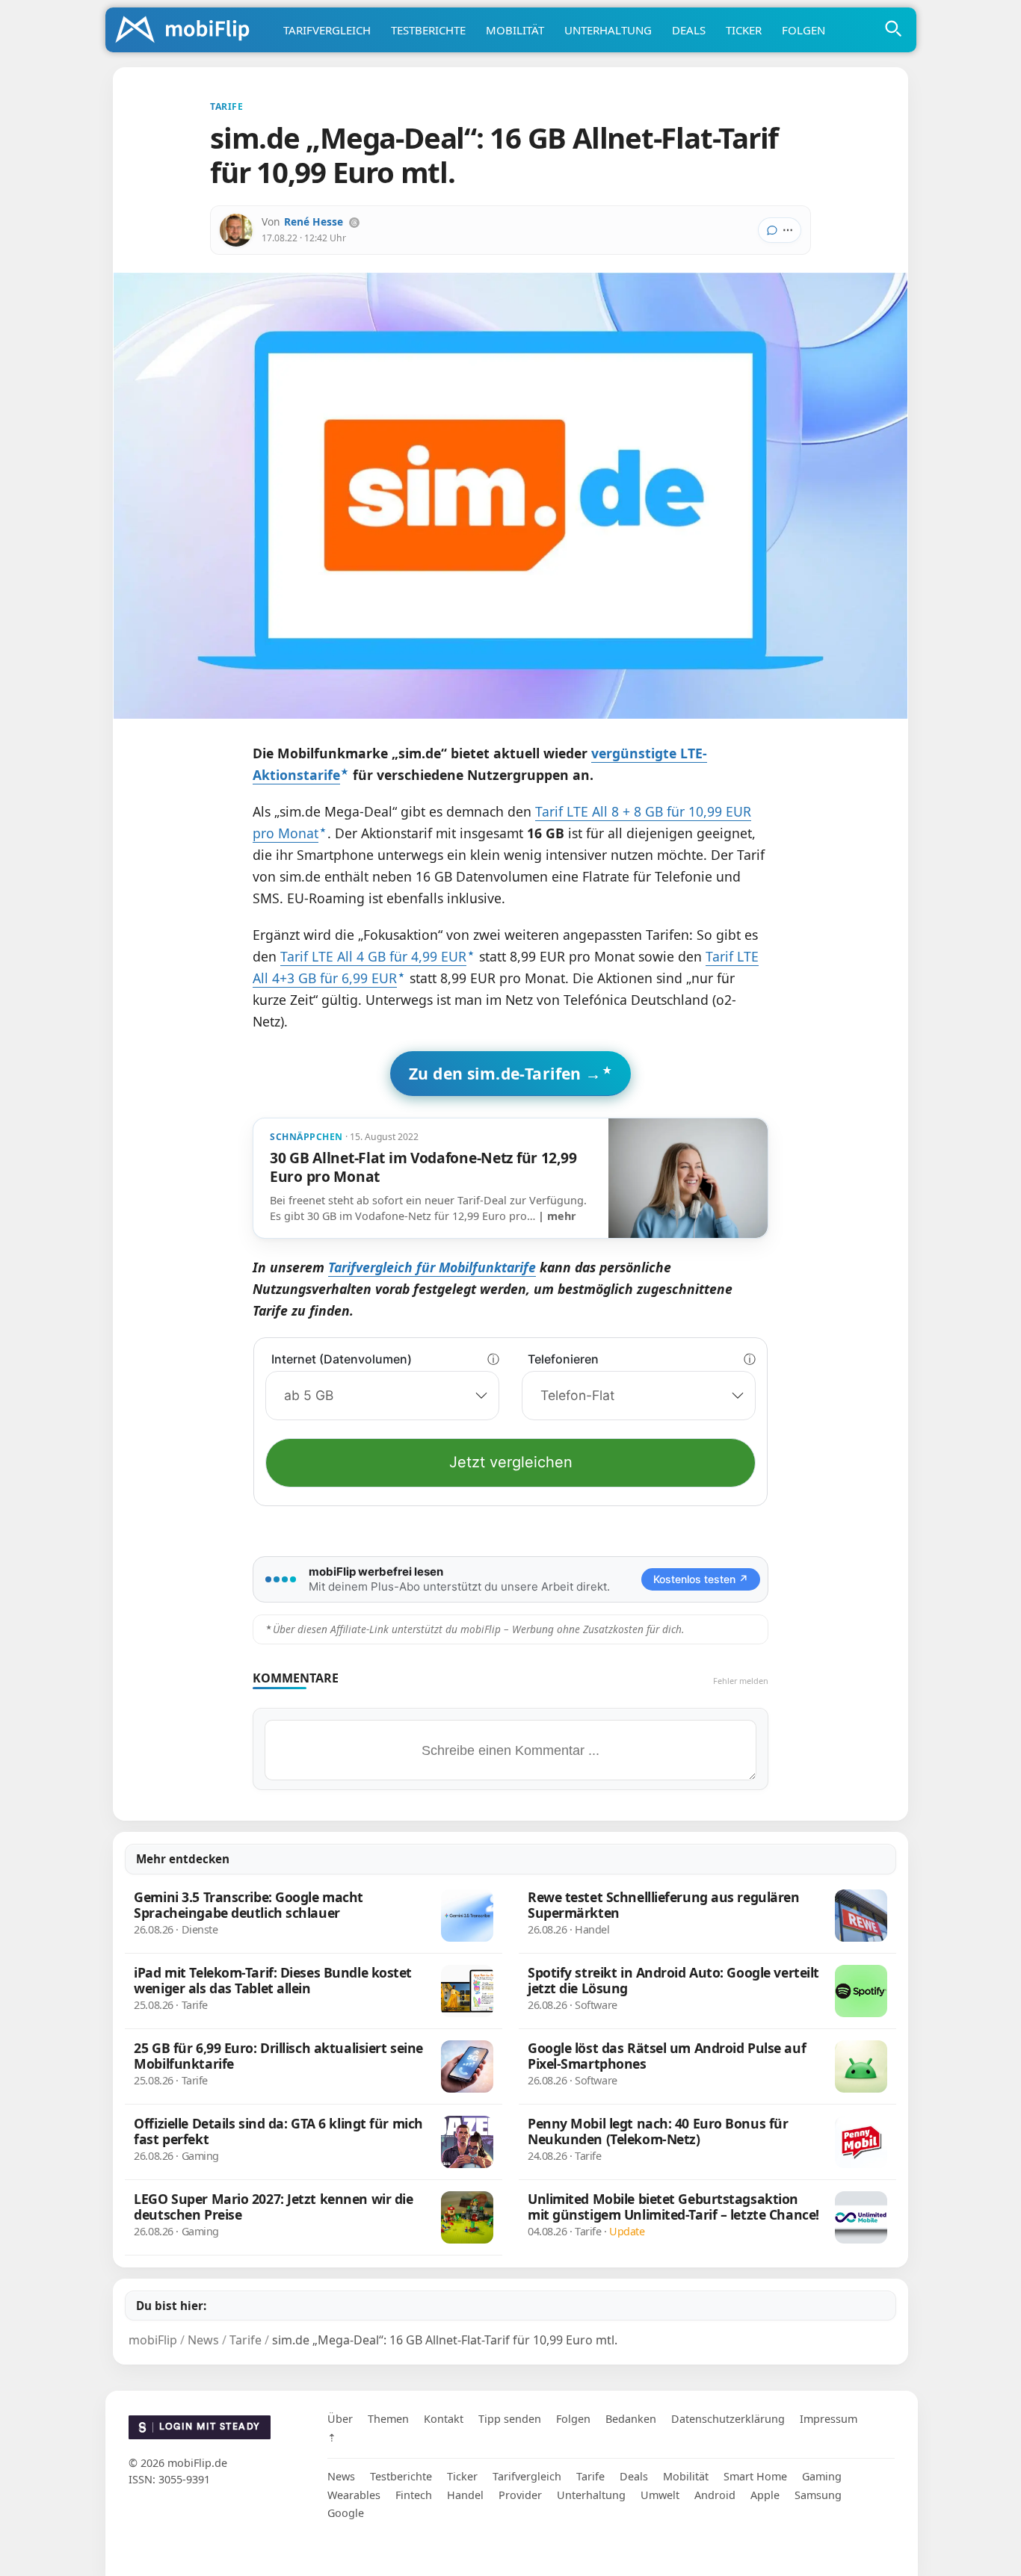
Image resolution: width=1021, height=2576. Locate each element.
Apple (765, 2495)
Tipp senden (510, 2419)
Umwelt (660, 2495)
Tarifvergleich (327, 30)
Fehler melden (741, 1681)
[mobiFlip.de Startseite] (188, 31)
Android (715, 2495)
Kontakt (444, 2419)
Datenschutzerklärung (728, 2419)
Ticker (744, 30)
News (341, 2476)
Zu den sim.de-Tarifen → (505, 1073)
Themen (388, 2419)
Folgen (803, 30)
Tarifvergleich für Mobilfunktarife (432, 1267)
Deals (689, 30)
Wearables (354, 2495)
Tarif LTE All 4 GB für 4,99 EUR (373, 956)
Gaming (822, 2476)
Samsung (818, 2495)
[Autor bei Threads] (354, 223)
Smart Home (755, 2476)
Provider (520, 2495)
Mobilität (515, 30)
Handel (465, 2495)
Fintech (414, 2495)
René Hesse (314, 222)
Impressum (829, 2419)
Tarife (590, 2476)
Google (346, 2513)
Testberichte (428, 30)
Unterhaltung (608, 30)
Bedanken (631, 2419)
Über (340, 2419)
